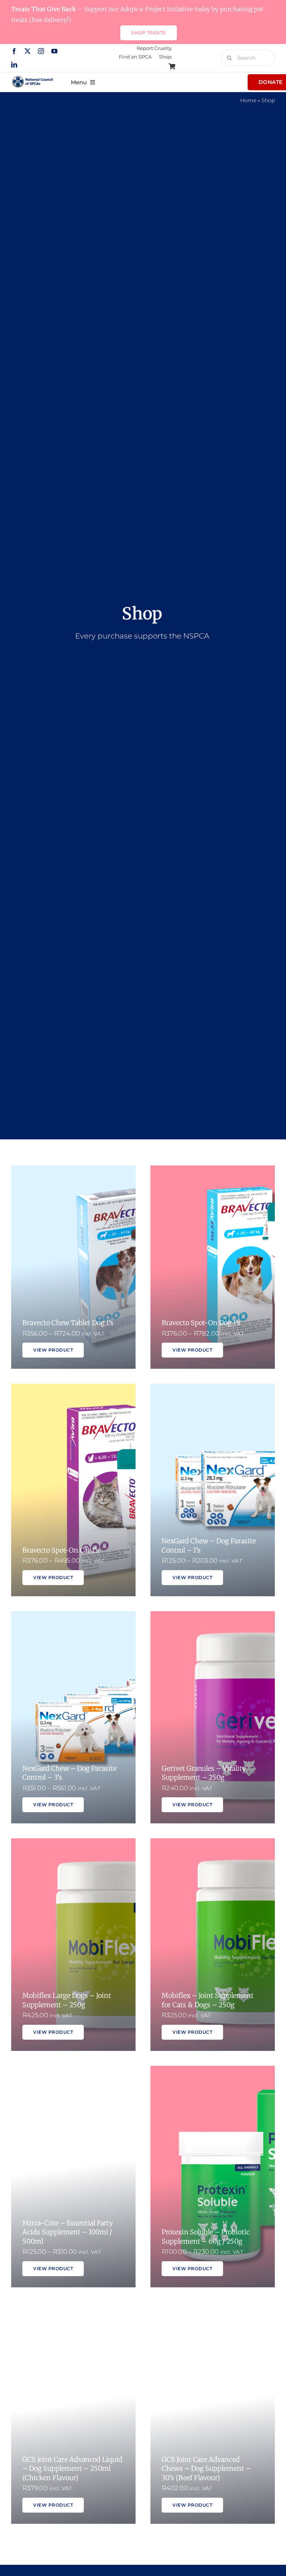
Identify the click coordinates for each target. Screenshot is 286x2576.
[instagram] (41, 51)
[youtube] (54, 51)
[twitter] (28, 51)
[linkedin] (14, 65)
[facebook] (14, 51)
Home (248, 100)
